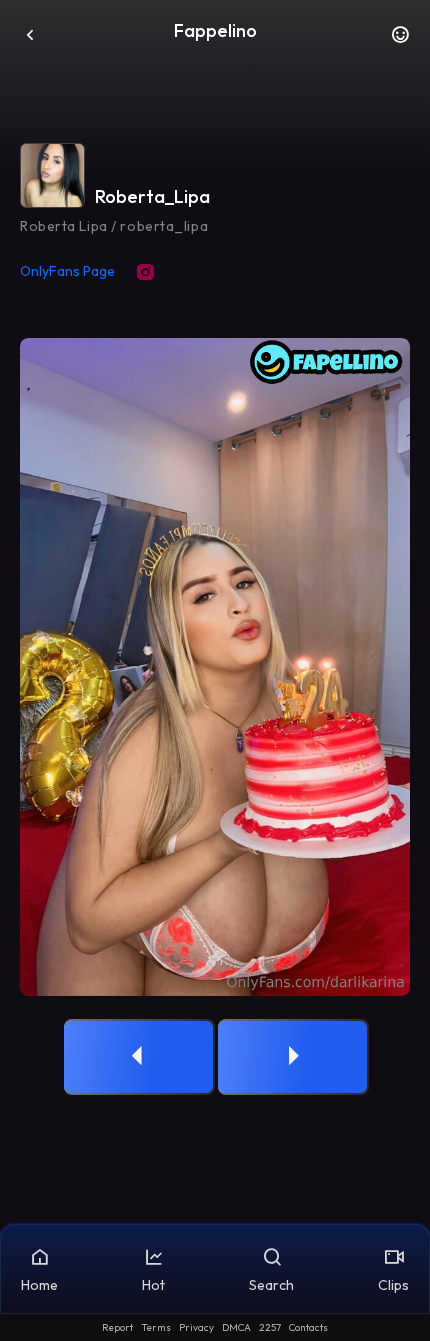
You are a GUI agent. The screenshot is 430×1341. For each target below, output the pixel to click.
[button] (400, 40)
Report (117, 1327)
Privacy (196, 1327)
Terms (156, 1327)
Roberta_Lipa (152, 196)
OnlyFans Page (67, 271)
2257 (270, 1327)
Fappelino (215, 30)
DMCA (236, 1327)
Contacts (308, 1327)
